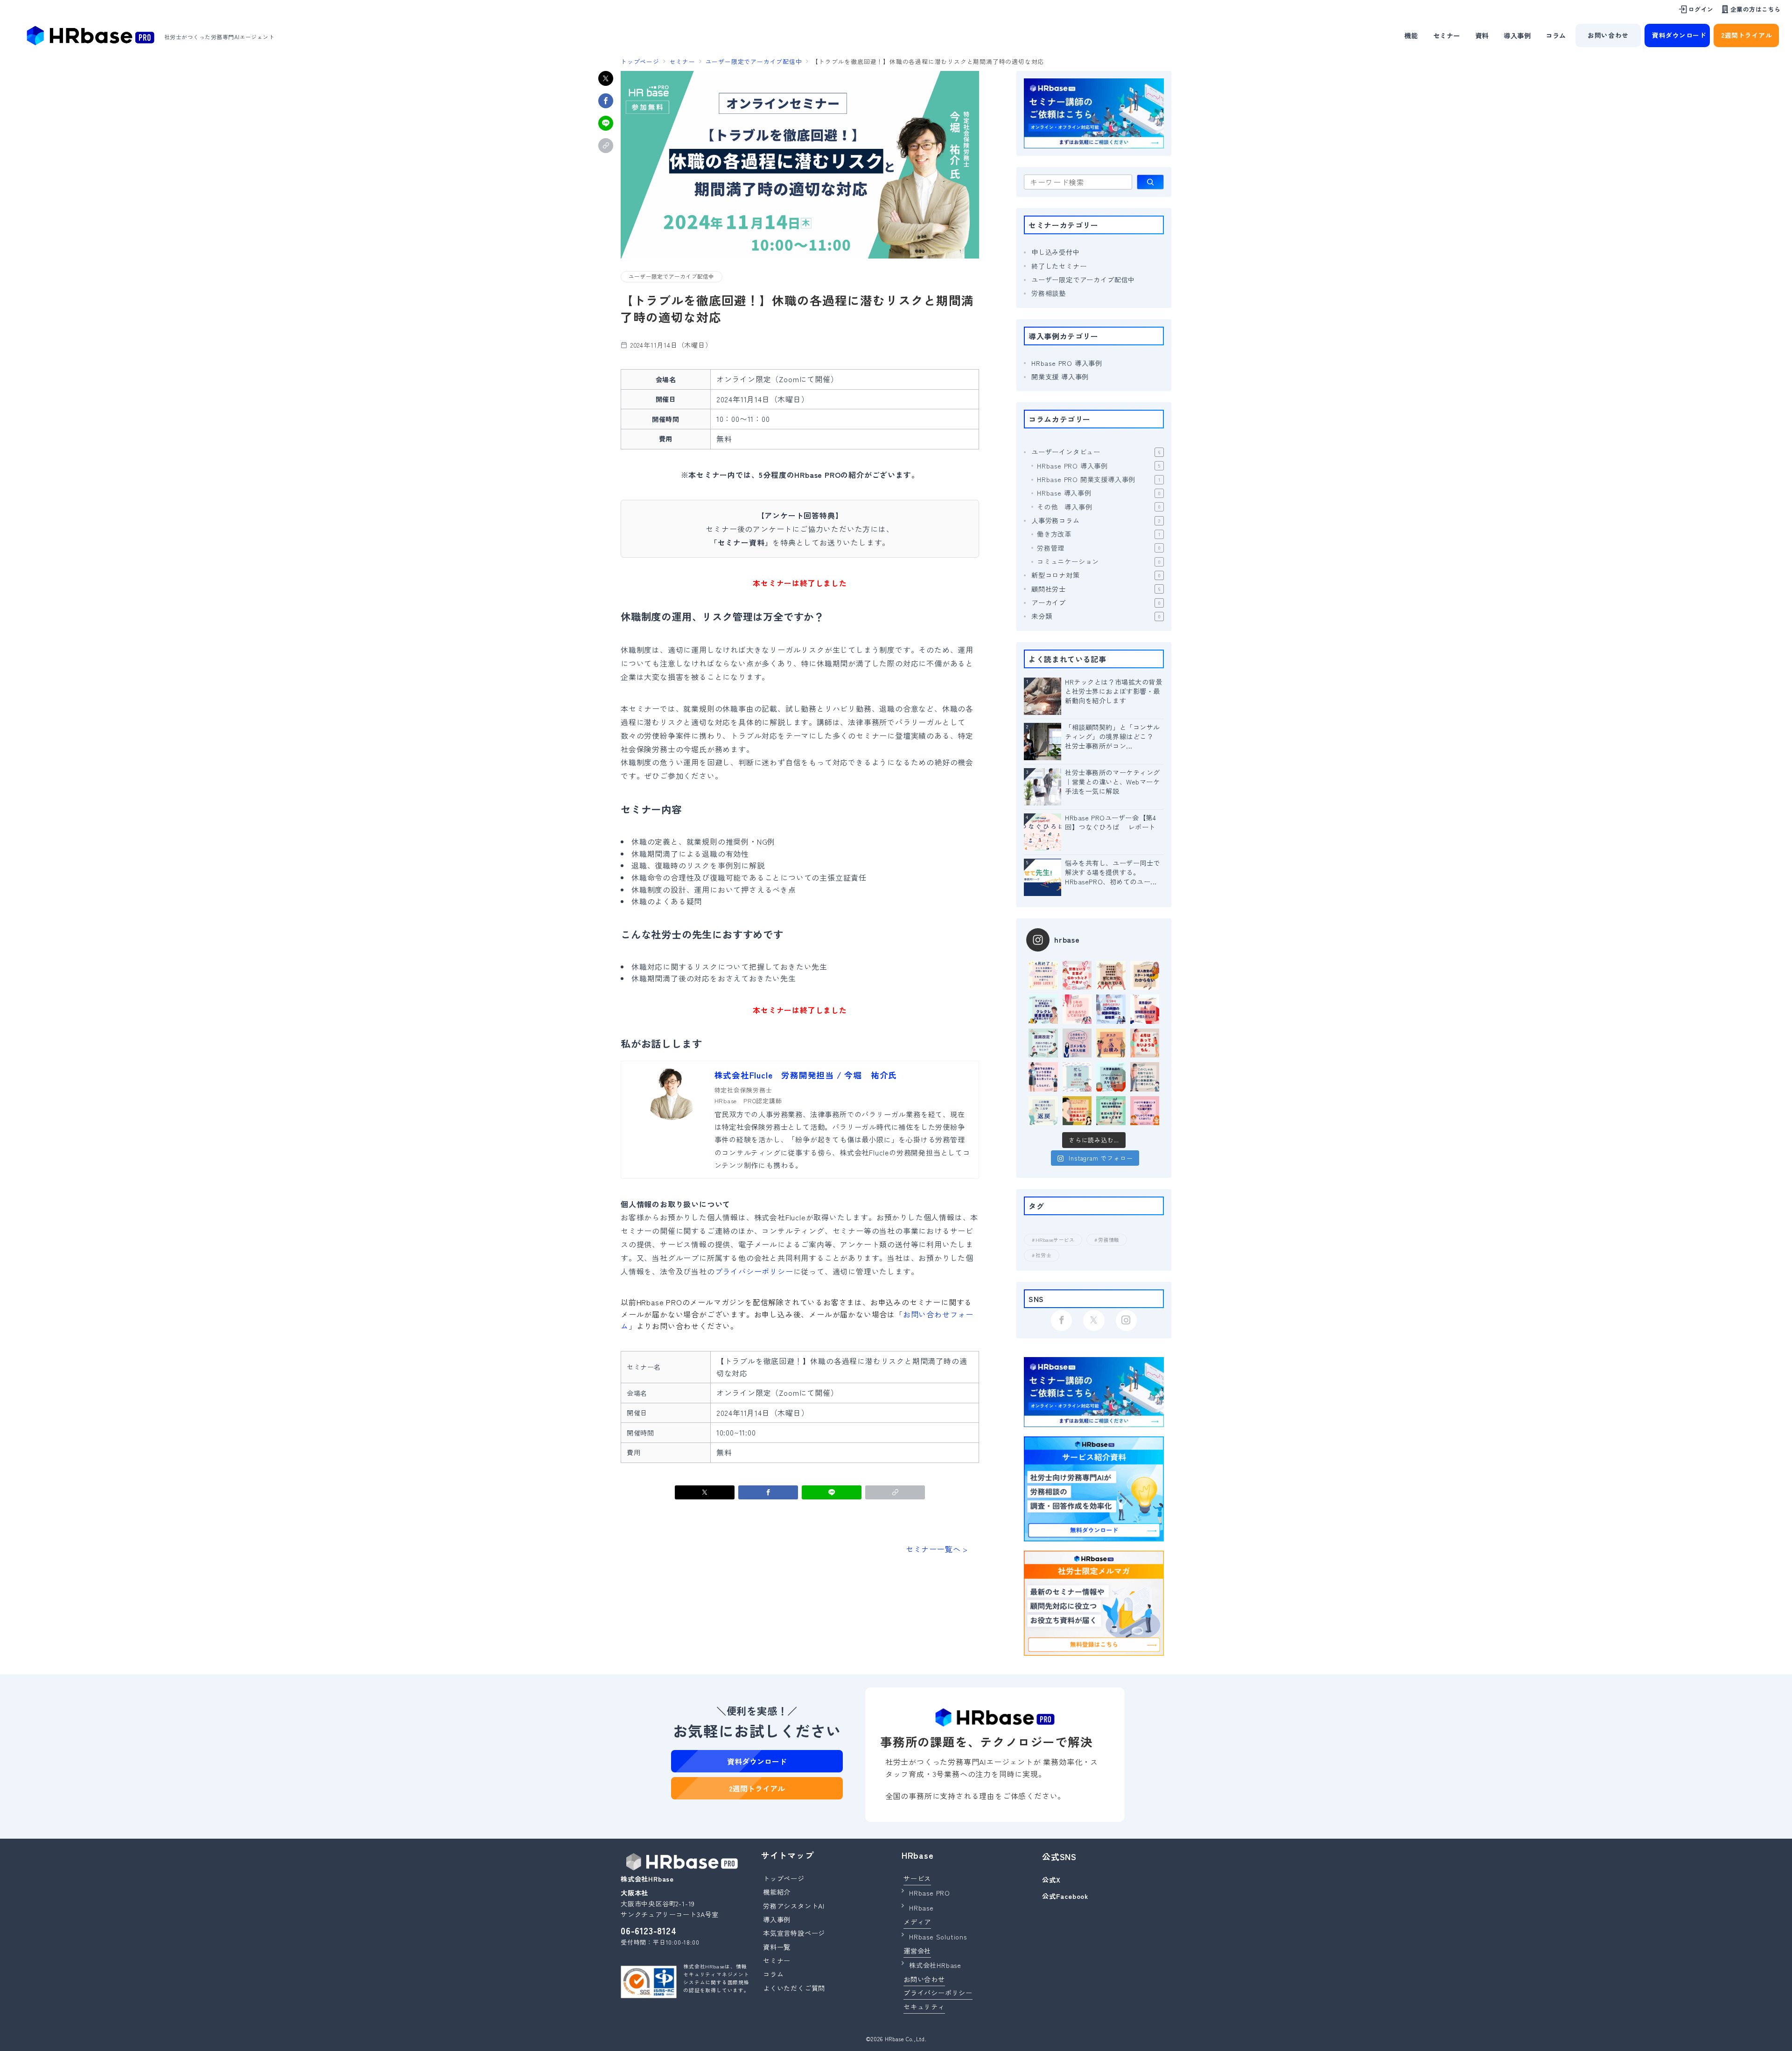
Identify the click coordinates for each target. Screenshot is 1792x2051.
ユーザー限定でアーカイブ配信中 (672, 276)
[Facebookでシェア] (606, 101)
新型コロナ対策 (1096, 575)
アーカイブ (1096, 602)
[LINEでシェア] (606, 123)
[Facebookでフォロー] (1061, 1320)
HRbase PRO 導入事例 (1067, 363)
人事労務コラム (1096, 520)
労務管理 (1099, 548)
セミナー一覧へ (933, 1549)
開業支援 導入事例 (1060, 377)
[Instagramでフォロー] (1126, 1320)
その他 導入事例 (1099, 507)
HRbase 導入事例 (1099, 493)
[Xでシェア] (606, 78)
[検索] (1150, 182)
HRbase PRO (930, 1893)
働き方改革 (1099, 534)
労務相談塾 (1049, 293)
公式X (1051, 1880)
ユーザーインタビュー (1096, 452)
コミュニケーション (1099, 561)
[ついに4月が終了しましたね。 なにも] (1043, 976)
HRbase (921, 1908)
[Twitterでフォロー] (1094, 1320)
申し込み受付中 (1056, 252)
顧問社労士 (1096, 589)
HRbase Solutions (938, 1937)
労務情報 (1109, 1240)
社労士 (1043, 1255)
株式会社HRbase (935, 1965)
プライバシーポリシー (754, 1271)
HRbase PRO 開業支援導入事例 (1099, 479)
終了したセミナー (1059, 266)
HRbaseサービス (1055, 1240)
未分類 (1096, 616)
